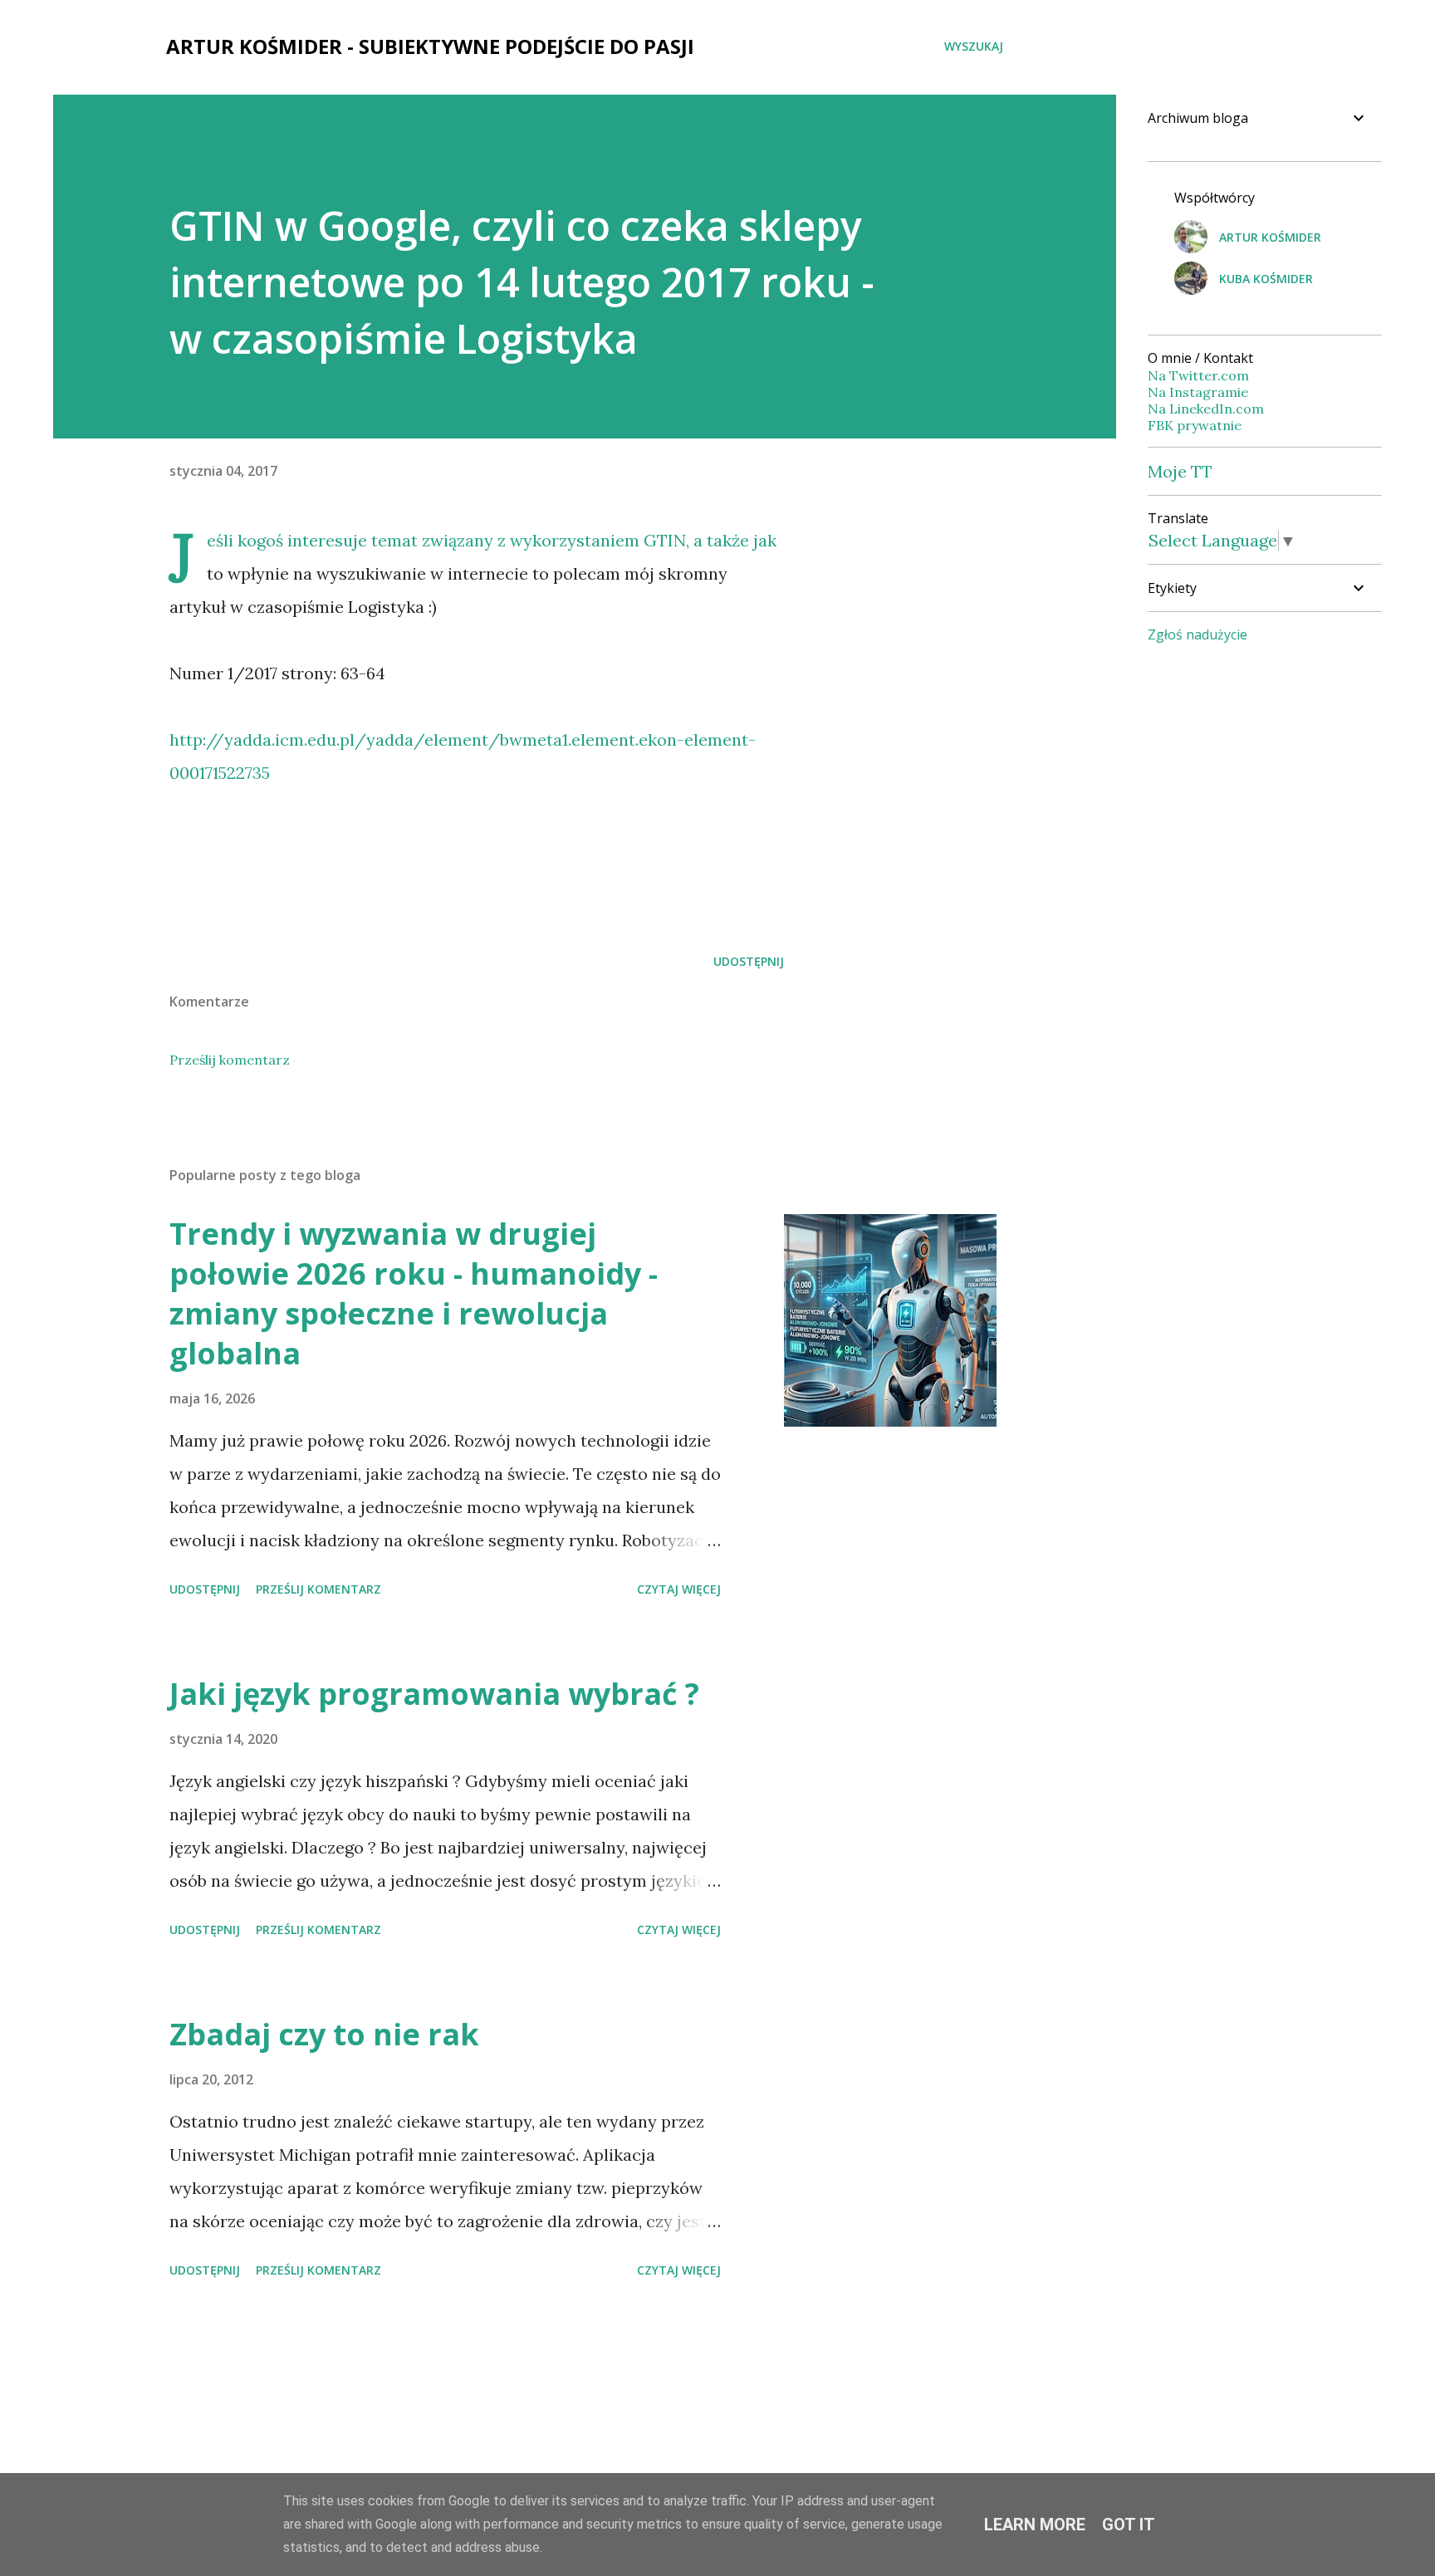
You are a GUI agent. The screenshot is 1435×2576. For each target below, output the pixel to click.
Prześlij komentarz (230, 1060)
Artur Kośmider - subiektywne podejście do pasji (430, 46)
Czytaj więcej (679, 1589)
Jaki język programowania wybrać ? (434, 1694)
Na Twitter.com (1198, 375)
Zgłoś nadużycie (1197, 634)
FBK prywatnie (1195, 425)
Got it (1129, 2525)
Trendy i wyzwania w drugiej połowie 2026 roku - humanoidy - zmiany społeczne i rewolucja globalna (414, 1293)
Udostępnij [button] (749, 961)
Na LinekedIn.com (1206, 409)
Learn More (1035, 2525)
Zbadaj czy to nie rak (324, 2034)
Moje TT (1180, 471)
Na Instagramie (1198, 392)
